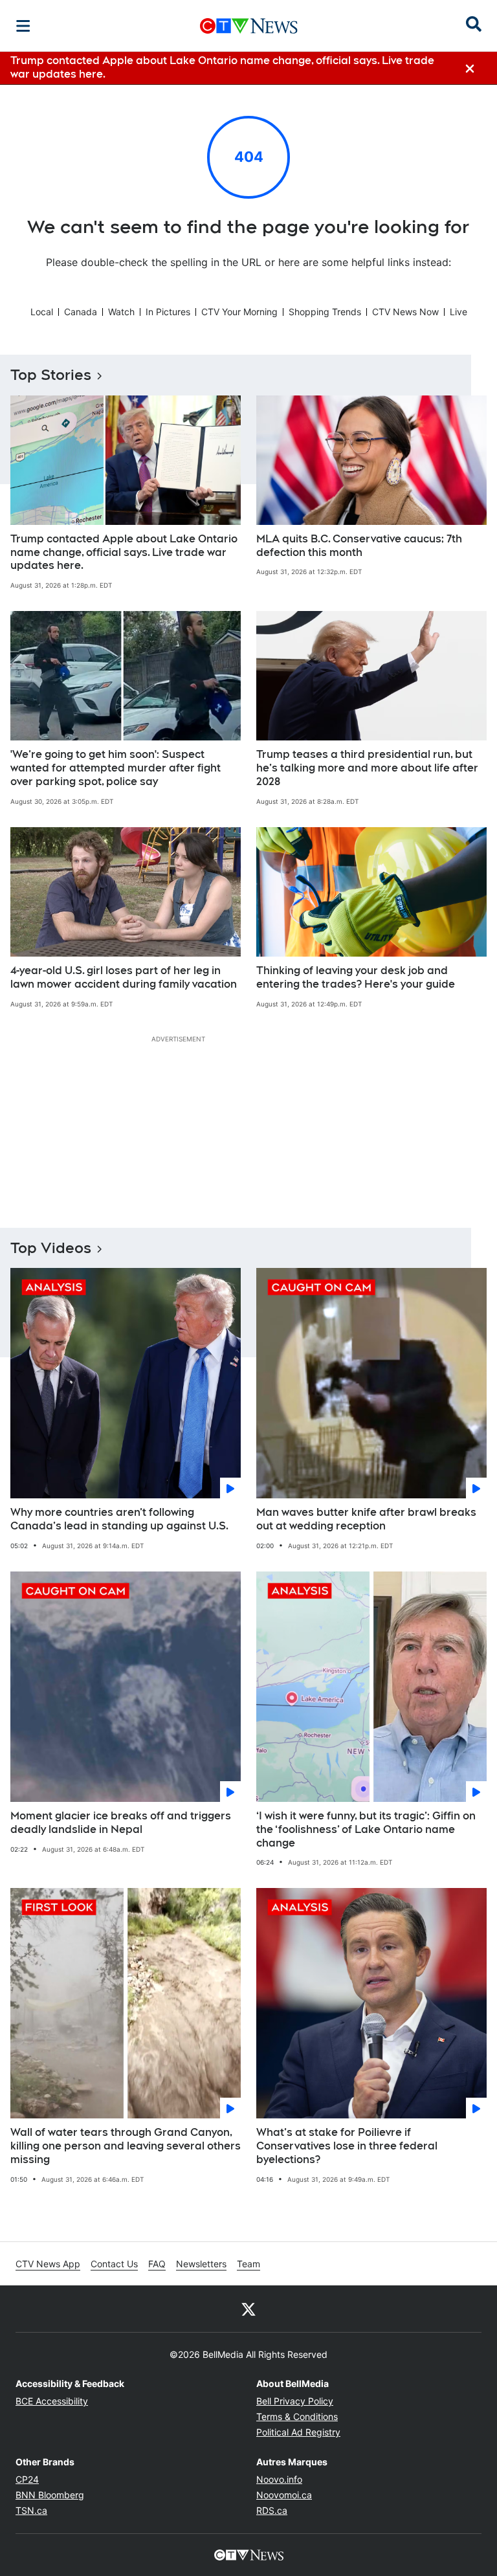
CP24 (27, 2479)
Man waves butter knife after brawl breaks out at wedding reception (366, 1519)
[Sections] (23, 26)
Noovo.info (279, 2479)
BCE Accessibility (52, 2401)
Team (248, 2264)
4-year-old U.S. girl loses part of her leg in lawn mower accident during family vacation (124, 977)
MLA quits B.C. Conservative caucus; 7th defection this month (359, 546)
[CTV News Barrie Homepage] (249, 26)
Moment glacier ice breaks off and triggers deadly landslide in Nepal (121, 1823)
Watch (121, 312)
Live (458, 312)
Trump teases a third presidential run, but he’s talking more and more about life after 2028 (367, 768)
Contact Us (114, 2264)
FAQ (157, 2264)
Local (42, 312)
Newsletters (201, 2264)
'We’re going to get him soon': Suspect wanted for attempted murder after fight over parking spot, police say (116, 768)
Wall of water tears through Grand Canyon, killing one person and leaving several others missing (126, 2146)
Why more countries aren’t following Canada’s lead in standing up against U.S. (119, 1519)
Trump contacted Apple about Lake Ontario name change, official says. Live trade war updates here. (124, 552)
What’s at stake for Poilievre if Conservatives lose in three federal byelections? (347, 2146)
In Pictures (168, 312)
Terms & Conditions (297, 2416)
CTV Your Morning (239, 312)
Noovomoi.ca (284, 2495)
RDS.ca (272, 2510)
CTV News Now (405, 312)
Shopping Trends (325, 312)
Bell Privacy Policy (295, 2401)
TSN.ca (31, 2510)
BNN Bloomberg (50, 2495)
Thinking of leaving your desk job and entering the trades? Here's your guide (356, 977)
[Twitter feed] (248, 2309)
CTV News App (48, 2264)
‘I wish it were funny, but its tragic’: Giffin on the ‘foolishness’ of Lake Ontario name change (366, 1829)
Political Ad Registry (298, 2432)
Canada (81, 312)
